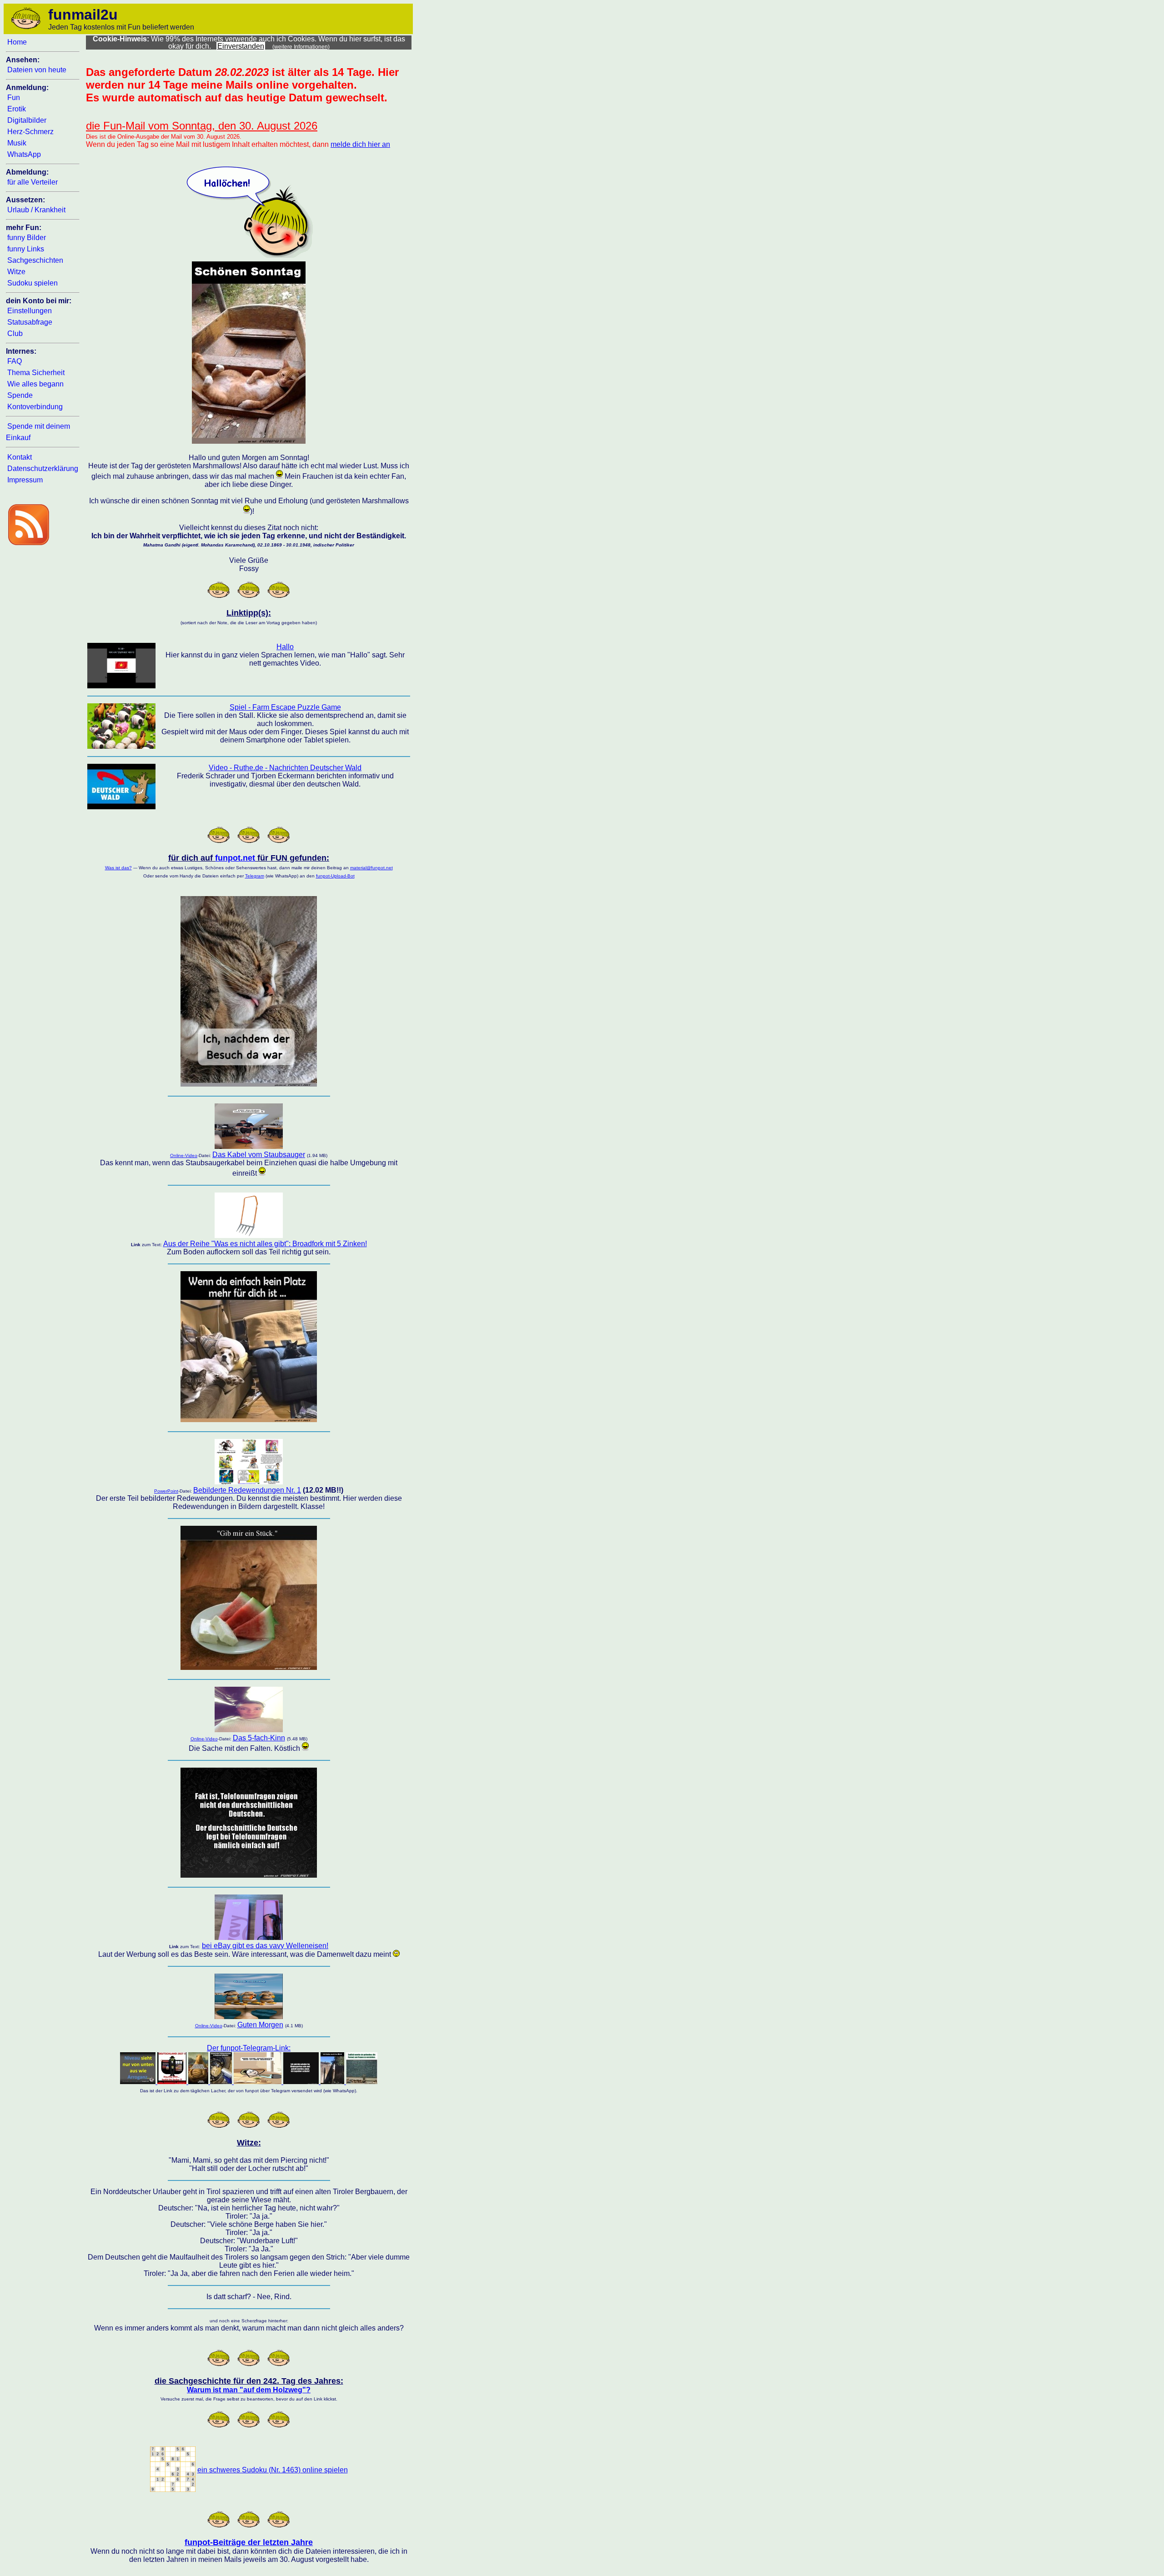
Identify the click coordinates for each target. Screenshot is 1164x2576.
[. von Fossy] (173, 2489)
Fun (14, 98)
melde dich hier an (360, 144)
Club (15, 333)
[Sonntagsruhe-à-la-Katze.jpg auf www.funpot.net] (249, 441)
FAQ (15, 361)
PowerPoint (166, 1491)
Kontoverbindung (35, 407)
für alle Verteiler (33, 182)
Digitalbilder (27, 120)
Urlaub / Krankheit (36, 210)
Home (17, 42)
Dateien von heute (37, 70)
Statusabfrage (30, 322)
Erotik (17, 109)
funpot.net (235, 858)
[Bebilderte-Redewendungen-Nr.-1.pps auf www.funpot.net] (249, 1482)
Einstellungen (30, 311)
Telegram (255, 876)
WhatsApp (24, 154)
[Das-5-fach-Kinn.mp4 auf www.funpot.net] (249, 1730)
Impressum (25, 480)
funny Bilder (27, 238)
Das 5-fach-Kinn (259, 1738)
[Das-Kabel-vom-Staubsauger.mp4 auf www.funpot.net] (249, 1146)
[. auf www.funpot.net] (249, 1235)
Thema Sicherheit (36, 373)
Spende (20, 395)
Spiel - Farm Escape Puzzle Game (285, 707)
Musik (17, 143)
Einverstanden (241, 46)
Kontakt (20, 457)
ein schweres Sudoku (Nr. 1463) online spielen (273, 2470)
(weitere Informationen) (301, 47)
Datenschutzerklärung (43, 469)
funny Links (26, 249)
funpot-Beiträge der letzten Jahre (249, 2542)
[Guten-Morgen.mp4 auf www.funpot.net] (249, 2017)
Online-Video (184, 1155)
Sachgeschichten (35, 260)
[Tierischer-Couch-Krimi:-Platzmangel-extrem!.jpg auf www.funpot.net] (249, 1420)
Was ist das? (118, 868)
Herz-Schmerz (30, 132)
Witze (16, 272)
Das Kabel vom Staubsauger (259, 1155)
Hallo (285, 647)
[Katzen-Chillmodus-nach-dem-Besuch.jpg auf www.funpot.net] (249, 1084)
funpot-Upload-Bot (335, 876)
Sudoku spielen (33, 283)
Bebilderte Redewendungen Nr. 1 (247, 1490)
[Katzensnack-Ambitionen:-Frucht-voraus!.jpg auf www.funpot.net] (249, 1667)
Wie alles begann (35, 384)
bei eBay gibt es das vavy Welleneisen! (265, 1946)
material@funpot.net (371, 868)
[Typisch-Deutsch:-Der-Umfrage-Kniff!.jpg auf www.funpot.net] (249, 1875)
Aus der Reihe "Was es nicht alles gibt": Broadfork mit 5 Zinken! (265, 1244)
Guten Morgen (260, 2025)
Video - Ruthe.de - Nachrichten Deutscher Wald (285, 768)
